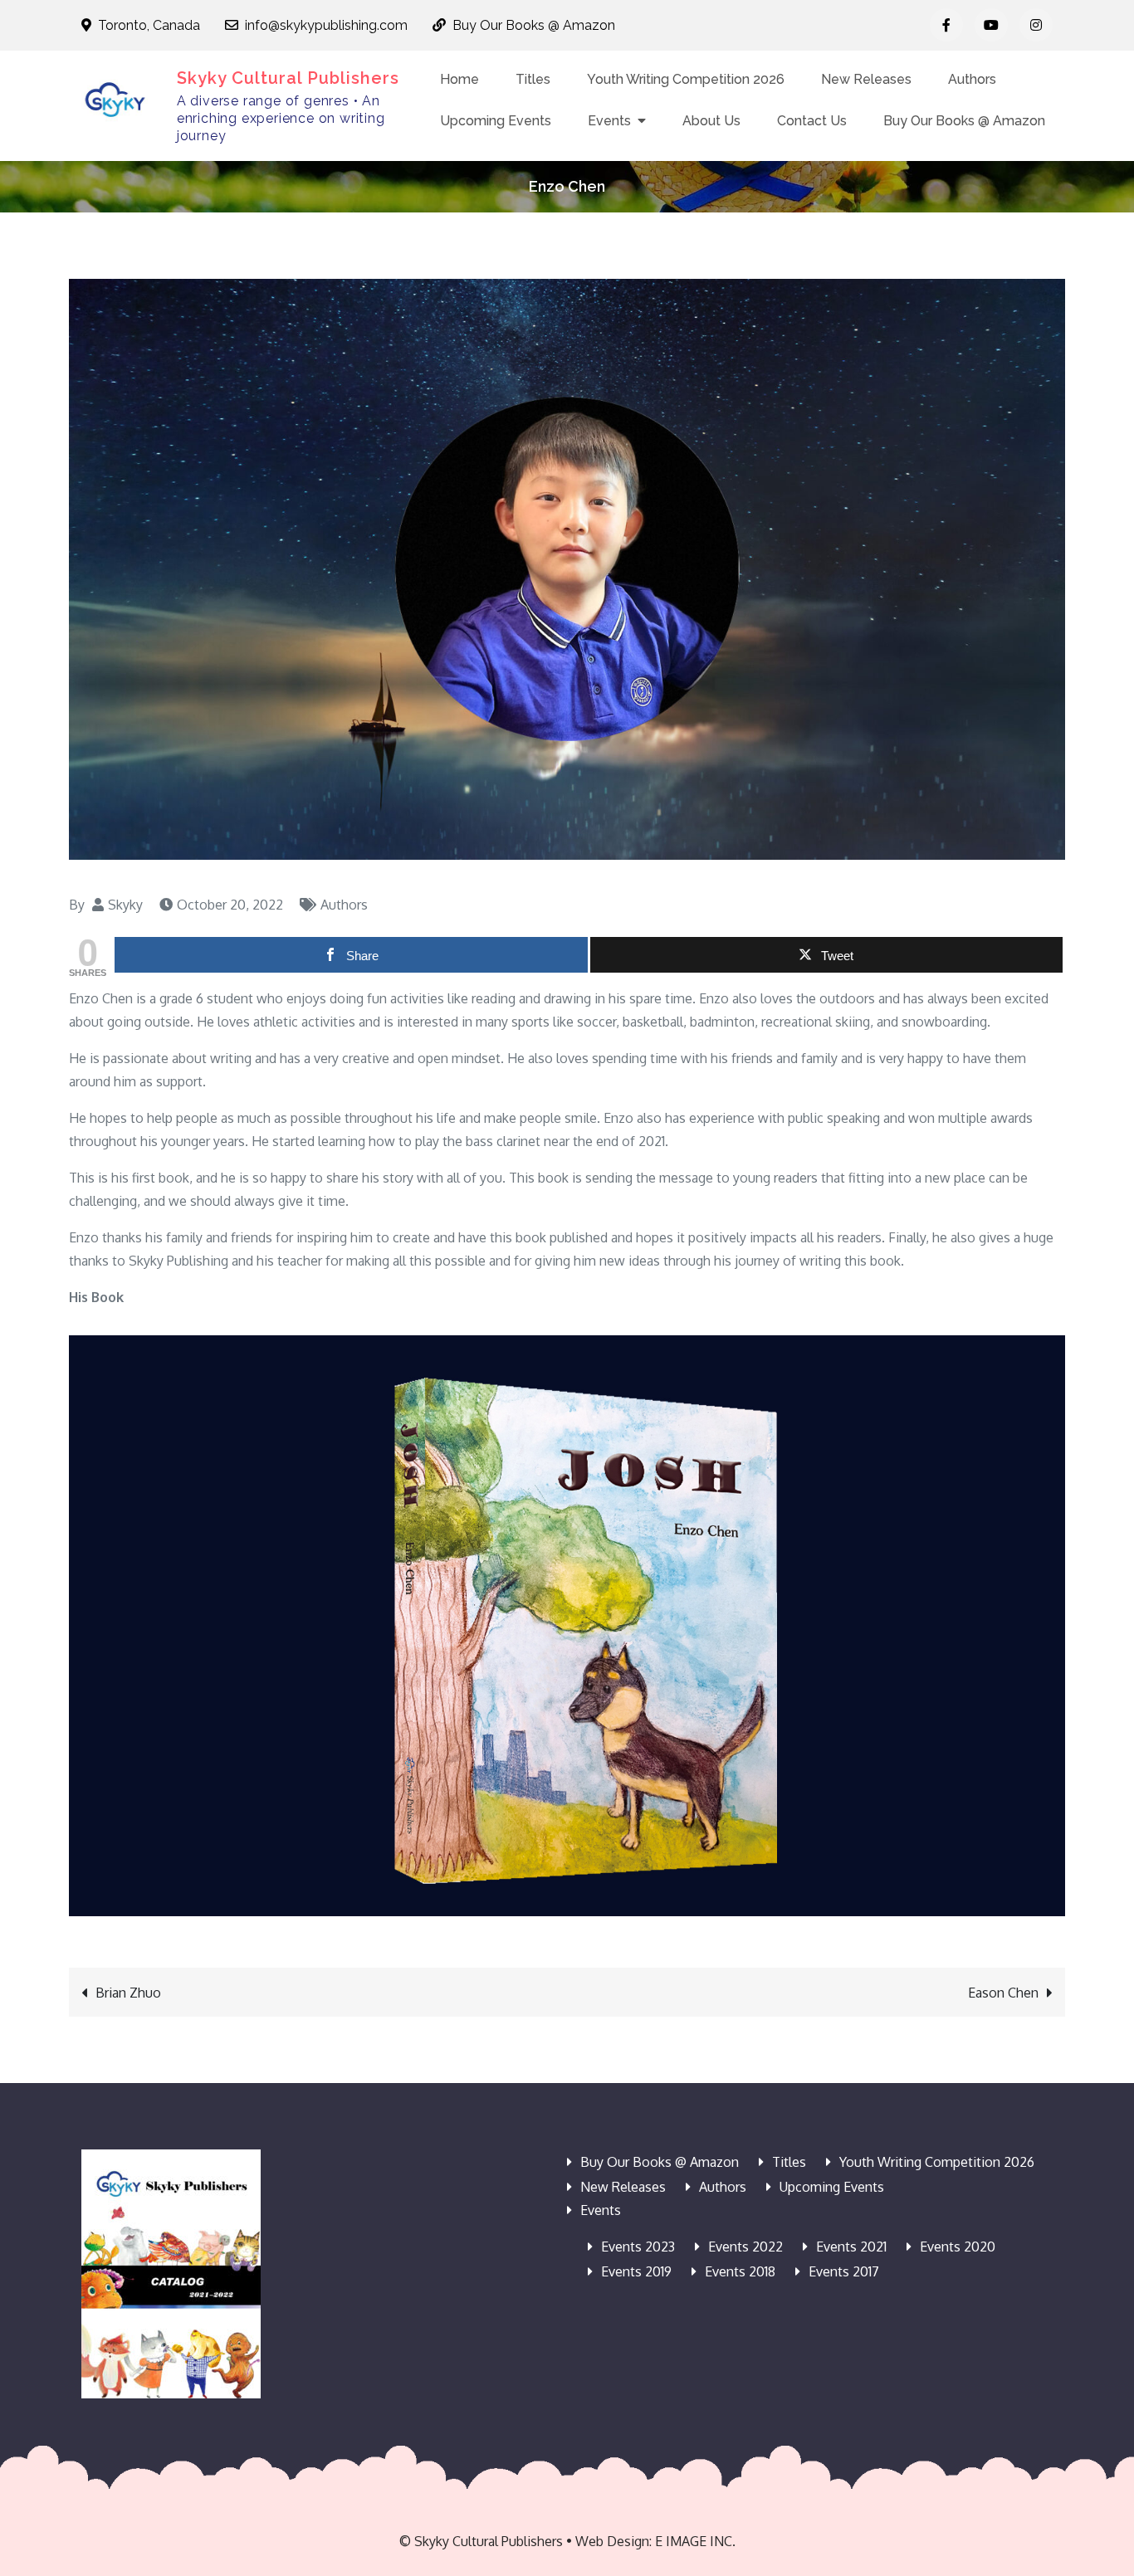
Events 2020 (958, 2247)
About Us (711, 121)
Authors (972, 79)
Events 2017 (844, 2271)
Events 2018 (740, 2271)
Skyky (125, 905)
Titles (533, 79)
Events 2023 (638, 2247)
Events (609, 121)
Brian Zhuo (128, 1993)
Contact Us (812, 121)
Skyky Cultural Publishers (288, 78)
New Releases (866, 79)
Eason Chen (1003, 1993)
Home (459, 79)
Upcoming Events (496, 121)
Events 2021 (851, 2247)
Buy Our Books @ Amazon (534, 25)
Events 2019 (636, 2271)
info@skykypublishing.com (326, 25)
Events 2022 (745, 2247)
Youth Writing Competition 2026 (686, 79)
